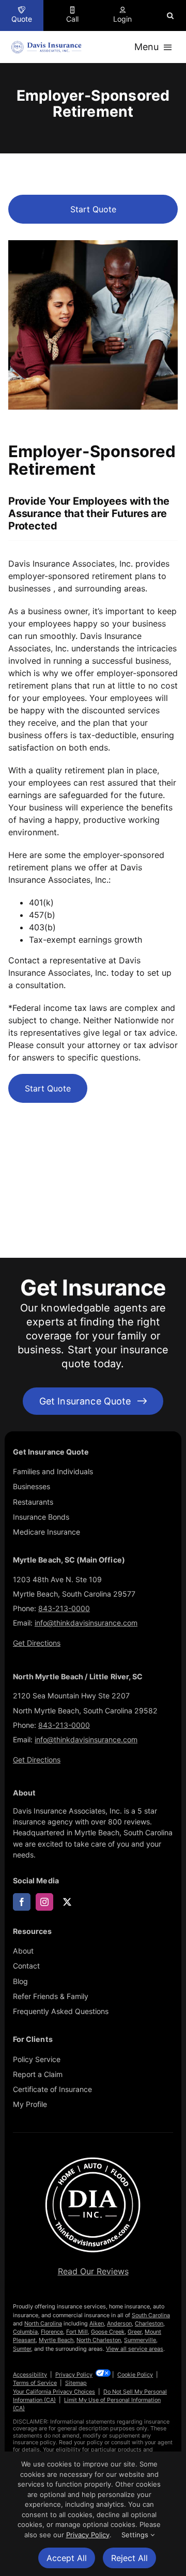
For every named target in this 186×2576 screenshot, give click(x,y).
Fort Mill (77, 2332)
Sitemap (76, 2383)
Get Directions (37, 1643)
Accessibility (30, 2375)
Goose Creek (108, 2332)
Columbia (25, 2332)
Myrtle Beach (56, 2340)
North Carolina (43, 2323)
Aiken (97, 2323)
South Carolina (151, 2315)
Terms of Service (35, 2383)
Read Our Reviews (93, 2271)
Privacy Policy (74, 2375)
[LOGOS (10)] (93, 2158)
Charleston (149, 2323)
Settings (136, 2535)
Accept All (67, 2558)
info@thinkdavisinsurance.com (86, 1623)
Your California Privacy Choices (54, 2392)
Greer (135, 2332)
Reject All (129, 2558)
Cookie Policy (135, 2375)
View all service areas (135, 2349)
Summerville (140, 2340)
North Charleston (99, 2340)
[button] (170, 15)
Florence (52, 2332)
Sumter (22, 2349)
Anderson (119, 2323)
